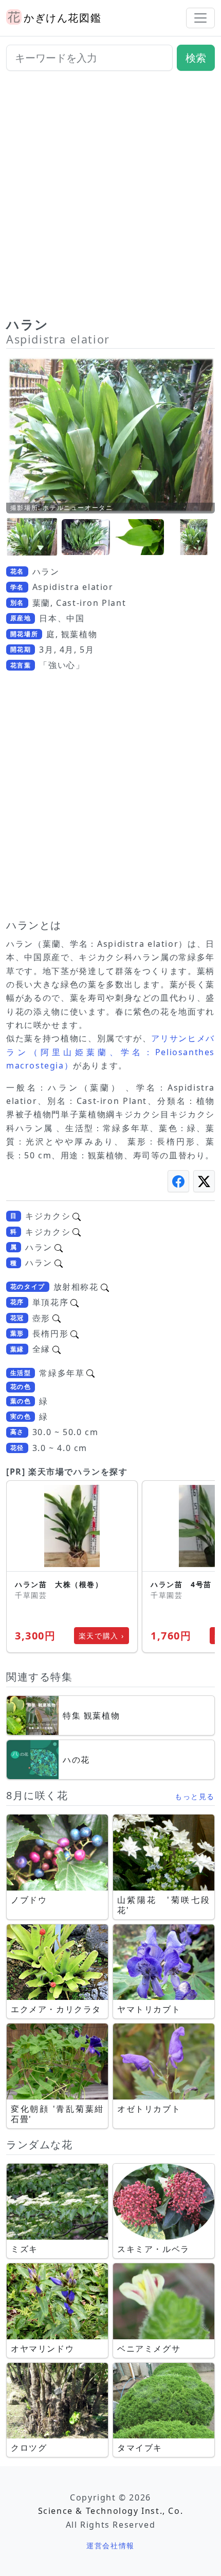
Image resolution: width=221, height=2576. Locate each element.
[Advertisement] (110, 198)
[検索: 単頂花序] (75, 1302)
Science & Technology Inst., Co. (111, 2511)
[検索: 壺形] (57, 1318)
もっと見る (195, 1796)
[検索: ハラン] (59, 1247)
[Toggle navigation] (200, 18)
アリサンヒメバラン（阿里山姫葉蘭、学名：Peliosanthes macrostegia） (110, 1052)
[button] (32, 537)
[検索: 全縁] (57, 1349)
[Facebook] (178, 1181)
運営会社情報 (110, 2545)
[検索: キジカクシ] (77, 1216)
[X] (204, 1181)
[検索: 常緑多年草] (90, 1373)
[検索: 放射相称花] (105, 1287)
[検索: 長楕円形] (75, 1333)
